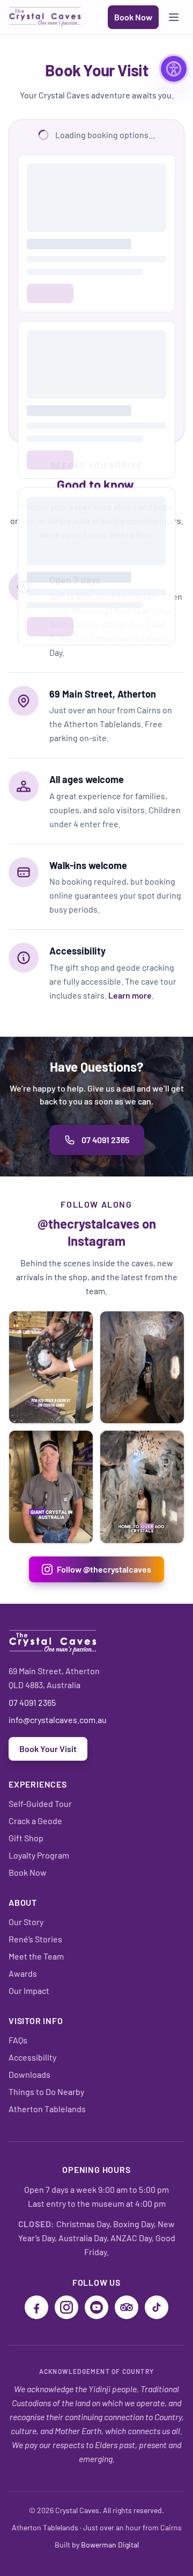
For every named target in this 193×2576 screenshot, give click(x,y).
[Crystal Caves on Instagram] (66, 2307)
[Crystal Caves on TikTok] (157, 2307)
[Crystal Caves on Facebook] (36, 2307)
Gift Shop (26, 1838)
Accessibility (32, 2057)
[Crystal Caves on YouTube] (96, 2307)
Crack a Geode (35, 1821)
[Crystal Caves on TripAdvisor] (127, 2307)
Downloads (29, 2074)
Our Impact (29, 1990)
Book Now (133, 17)
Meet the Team (36, 1956)
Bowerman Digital (110, 2545)
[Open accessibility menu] (174, 69)
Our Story (26, 1922)
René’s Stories (35, 1939)
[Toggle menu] (174, 17)
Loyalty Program (39, 1855)
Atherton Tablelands (47, 2109)
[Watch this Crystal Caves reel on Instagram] (51, 1368)
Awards (23, 1973)
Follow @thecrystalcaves (104, 1569)
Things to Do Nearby (46, 2091)
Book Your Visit (48, 1749)
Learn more (130, 995)
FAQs (18, 2040)
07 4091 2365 (105, 1140)
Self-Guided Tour (40, 1803)
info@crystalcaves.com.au (58, 1720)
